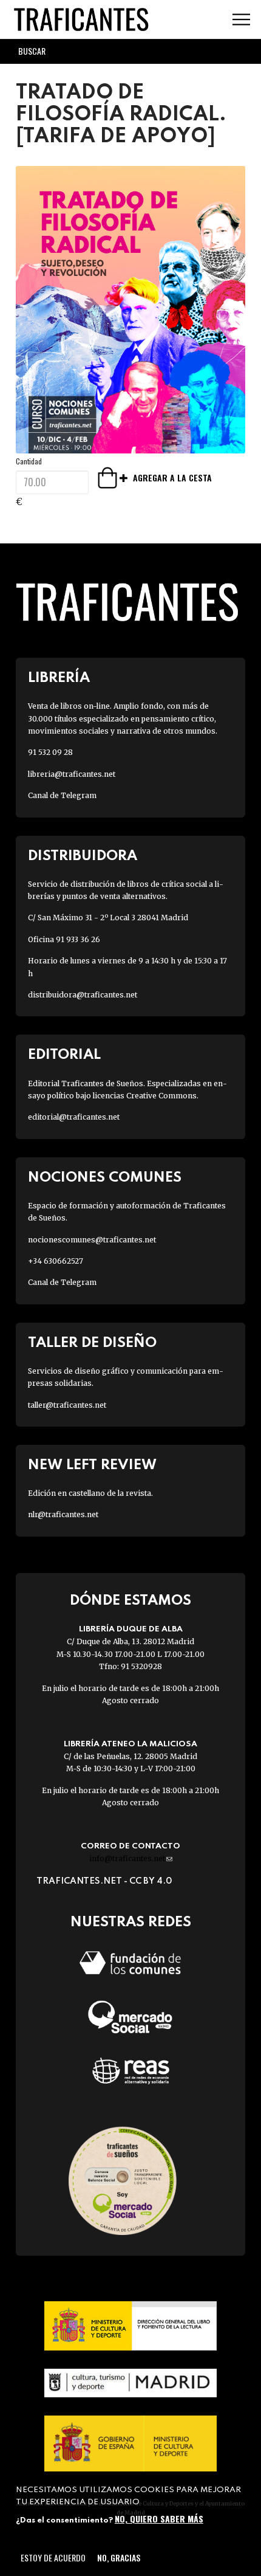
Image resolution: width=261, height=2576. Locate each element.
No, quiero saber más (159, 2519)
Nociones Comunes (105, 1178)
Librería (59, 678)
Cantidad (29, 461)
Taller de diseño (92, 1343)
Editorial (64, 1055)
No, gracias (119, 2557)
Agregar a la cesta (114, 478)
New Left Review (92, 1465)
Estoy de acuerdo (53, 2557)
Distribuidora (83, 856)
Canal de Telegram (62, 795)
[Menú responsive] (241, 20)
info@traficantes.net (131, 1858)
